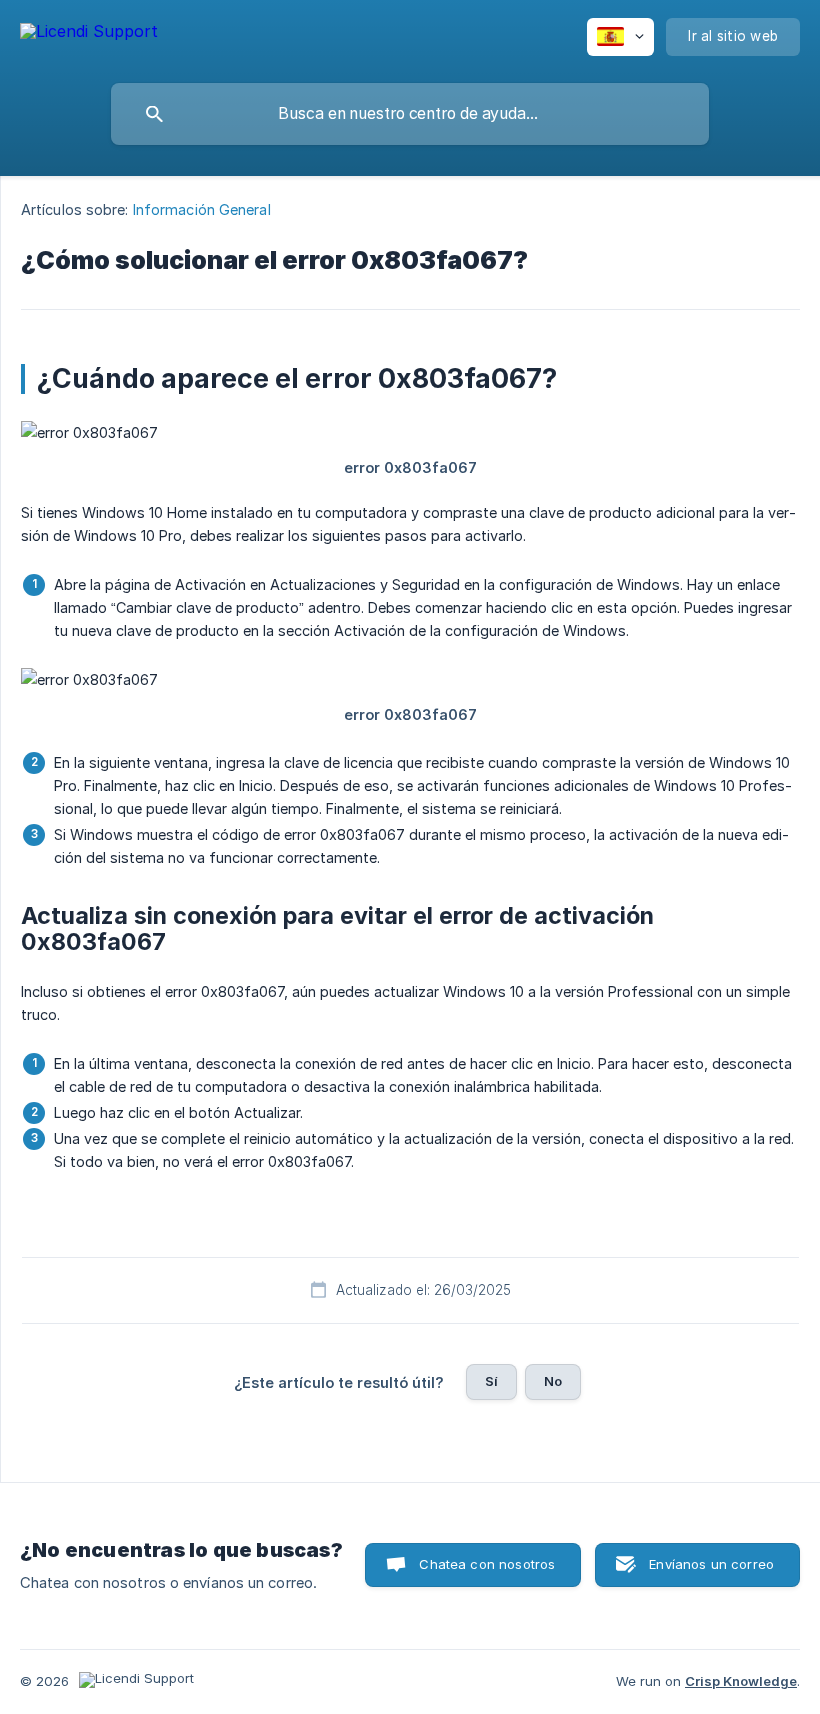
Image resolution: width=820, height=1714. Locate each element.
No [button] (553, 1381)
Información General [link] (202, 209)
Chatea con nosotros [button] (487, 1564)
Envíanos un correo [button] (711, 1564)
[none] (89, 34)
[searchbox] (410, 114)
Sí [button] (491, 1381)
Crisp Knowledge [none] (741, 1681)
